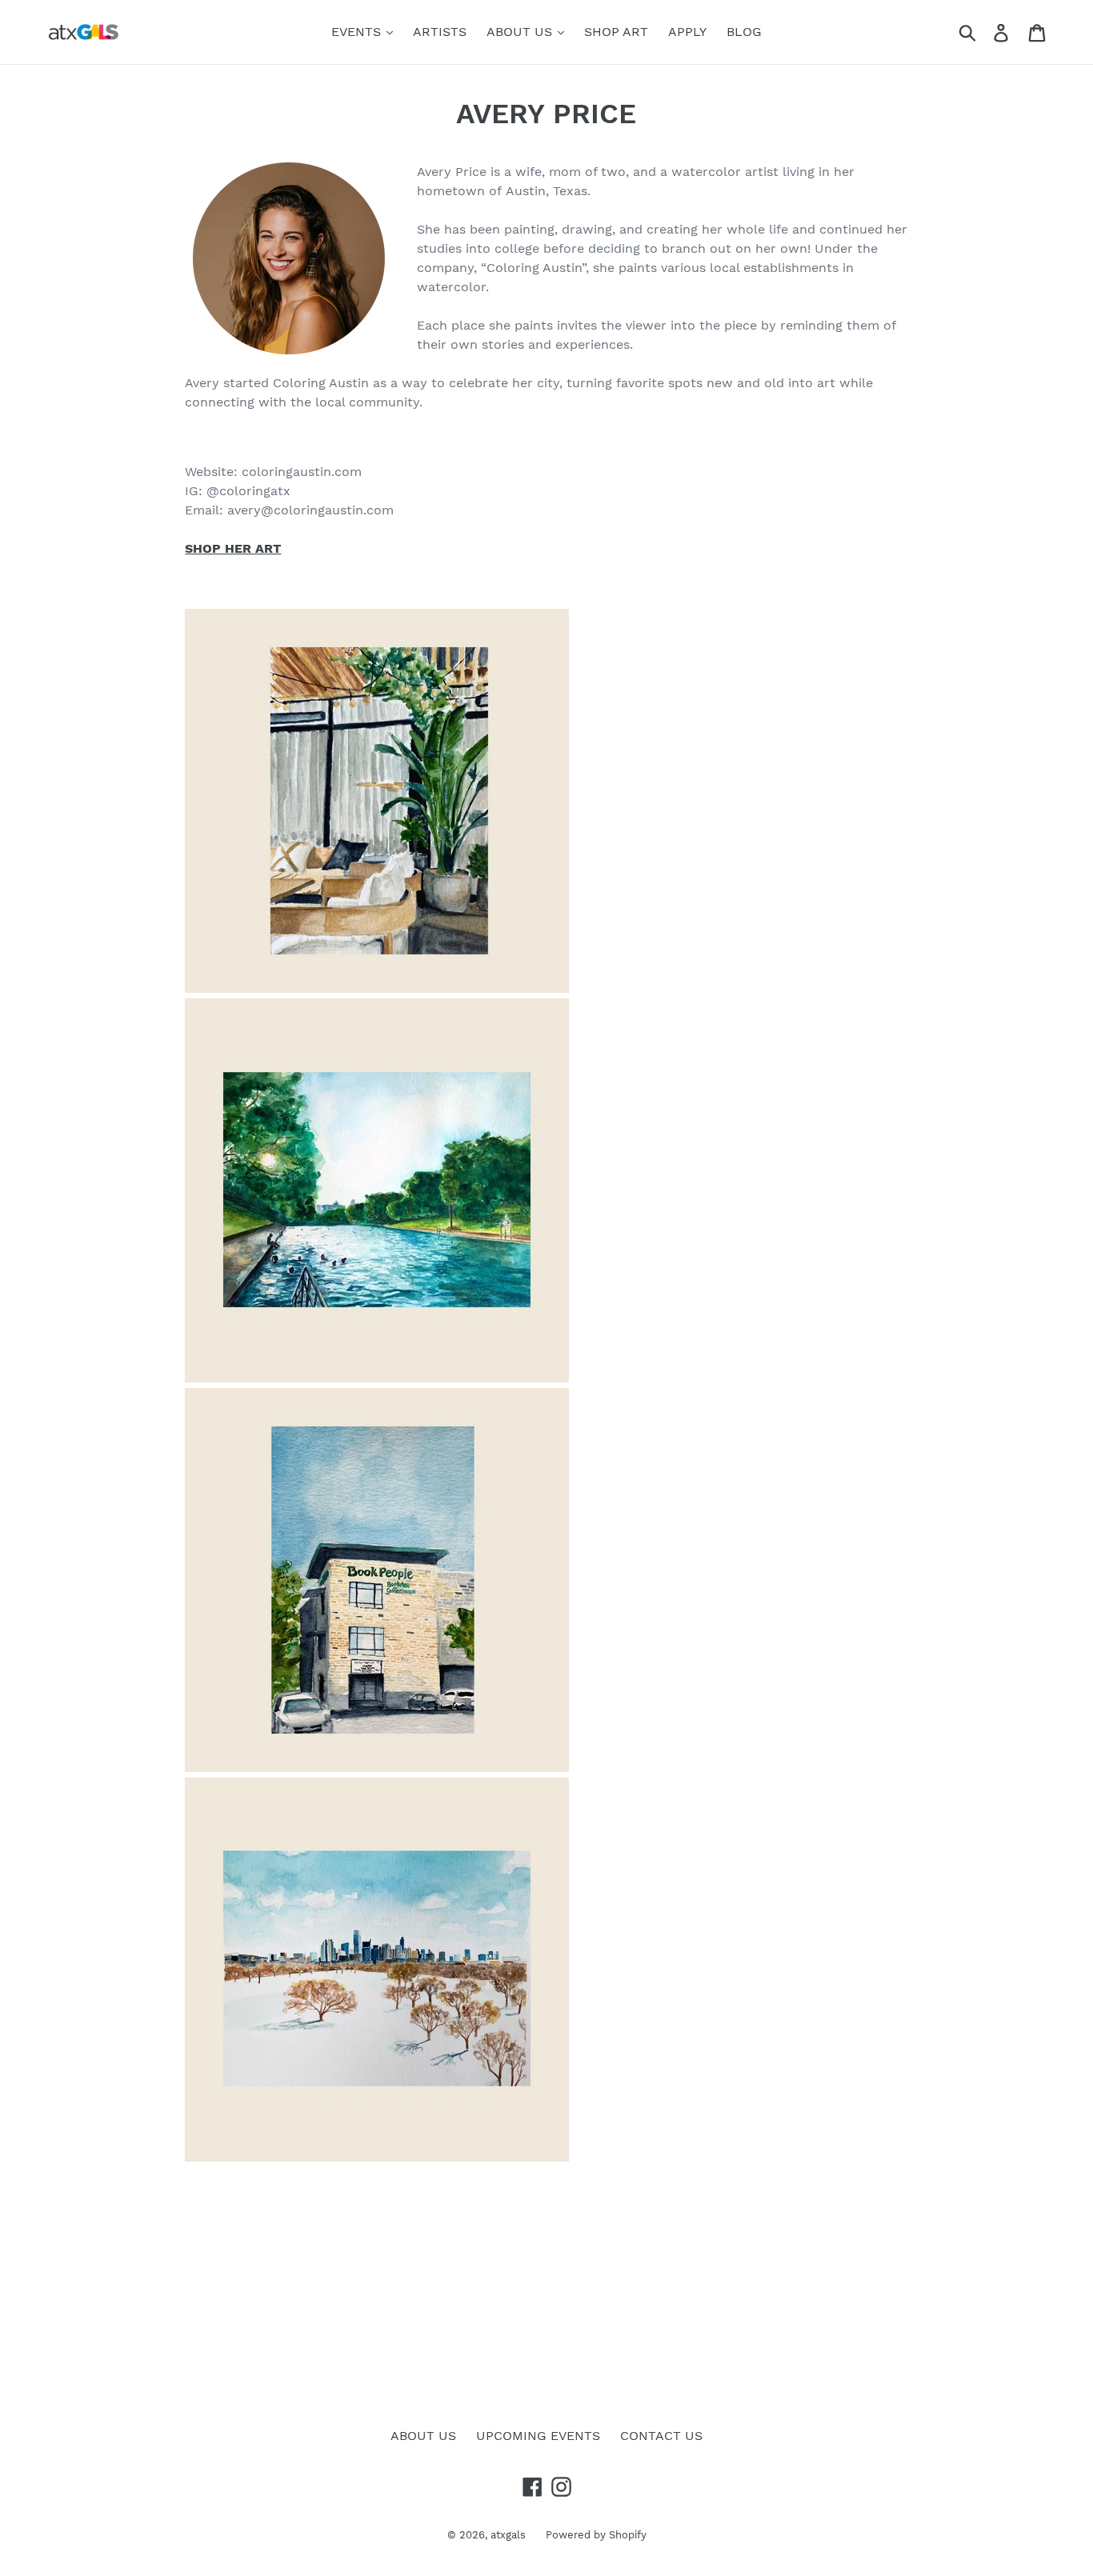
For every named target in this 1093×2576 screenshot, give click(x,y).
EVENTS (358, 32)
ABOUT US (521, 32)
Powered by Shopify (596, 2535)
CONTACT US (661, 2436)
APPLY (687, 32)
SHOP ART (616, 32)
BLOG (744, 32)
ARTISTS (440, 32)
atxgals (508, 2535)
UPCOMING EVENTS (538, 2436)
